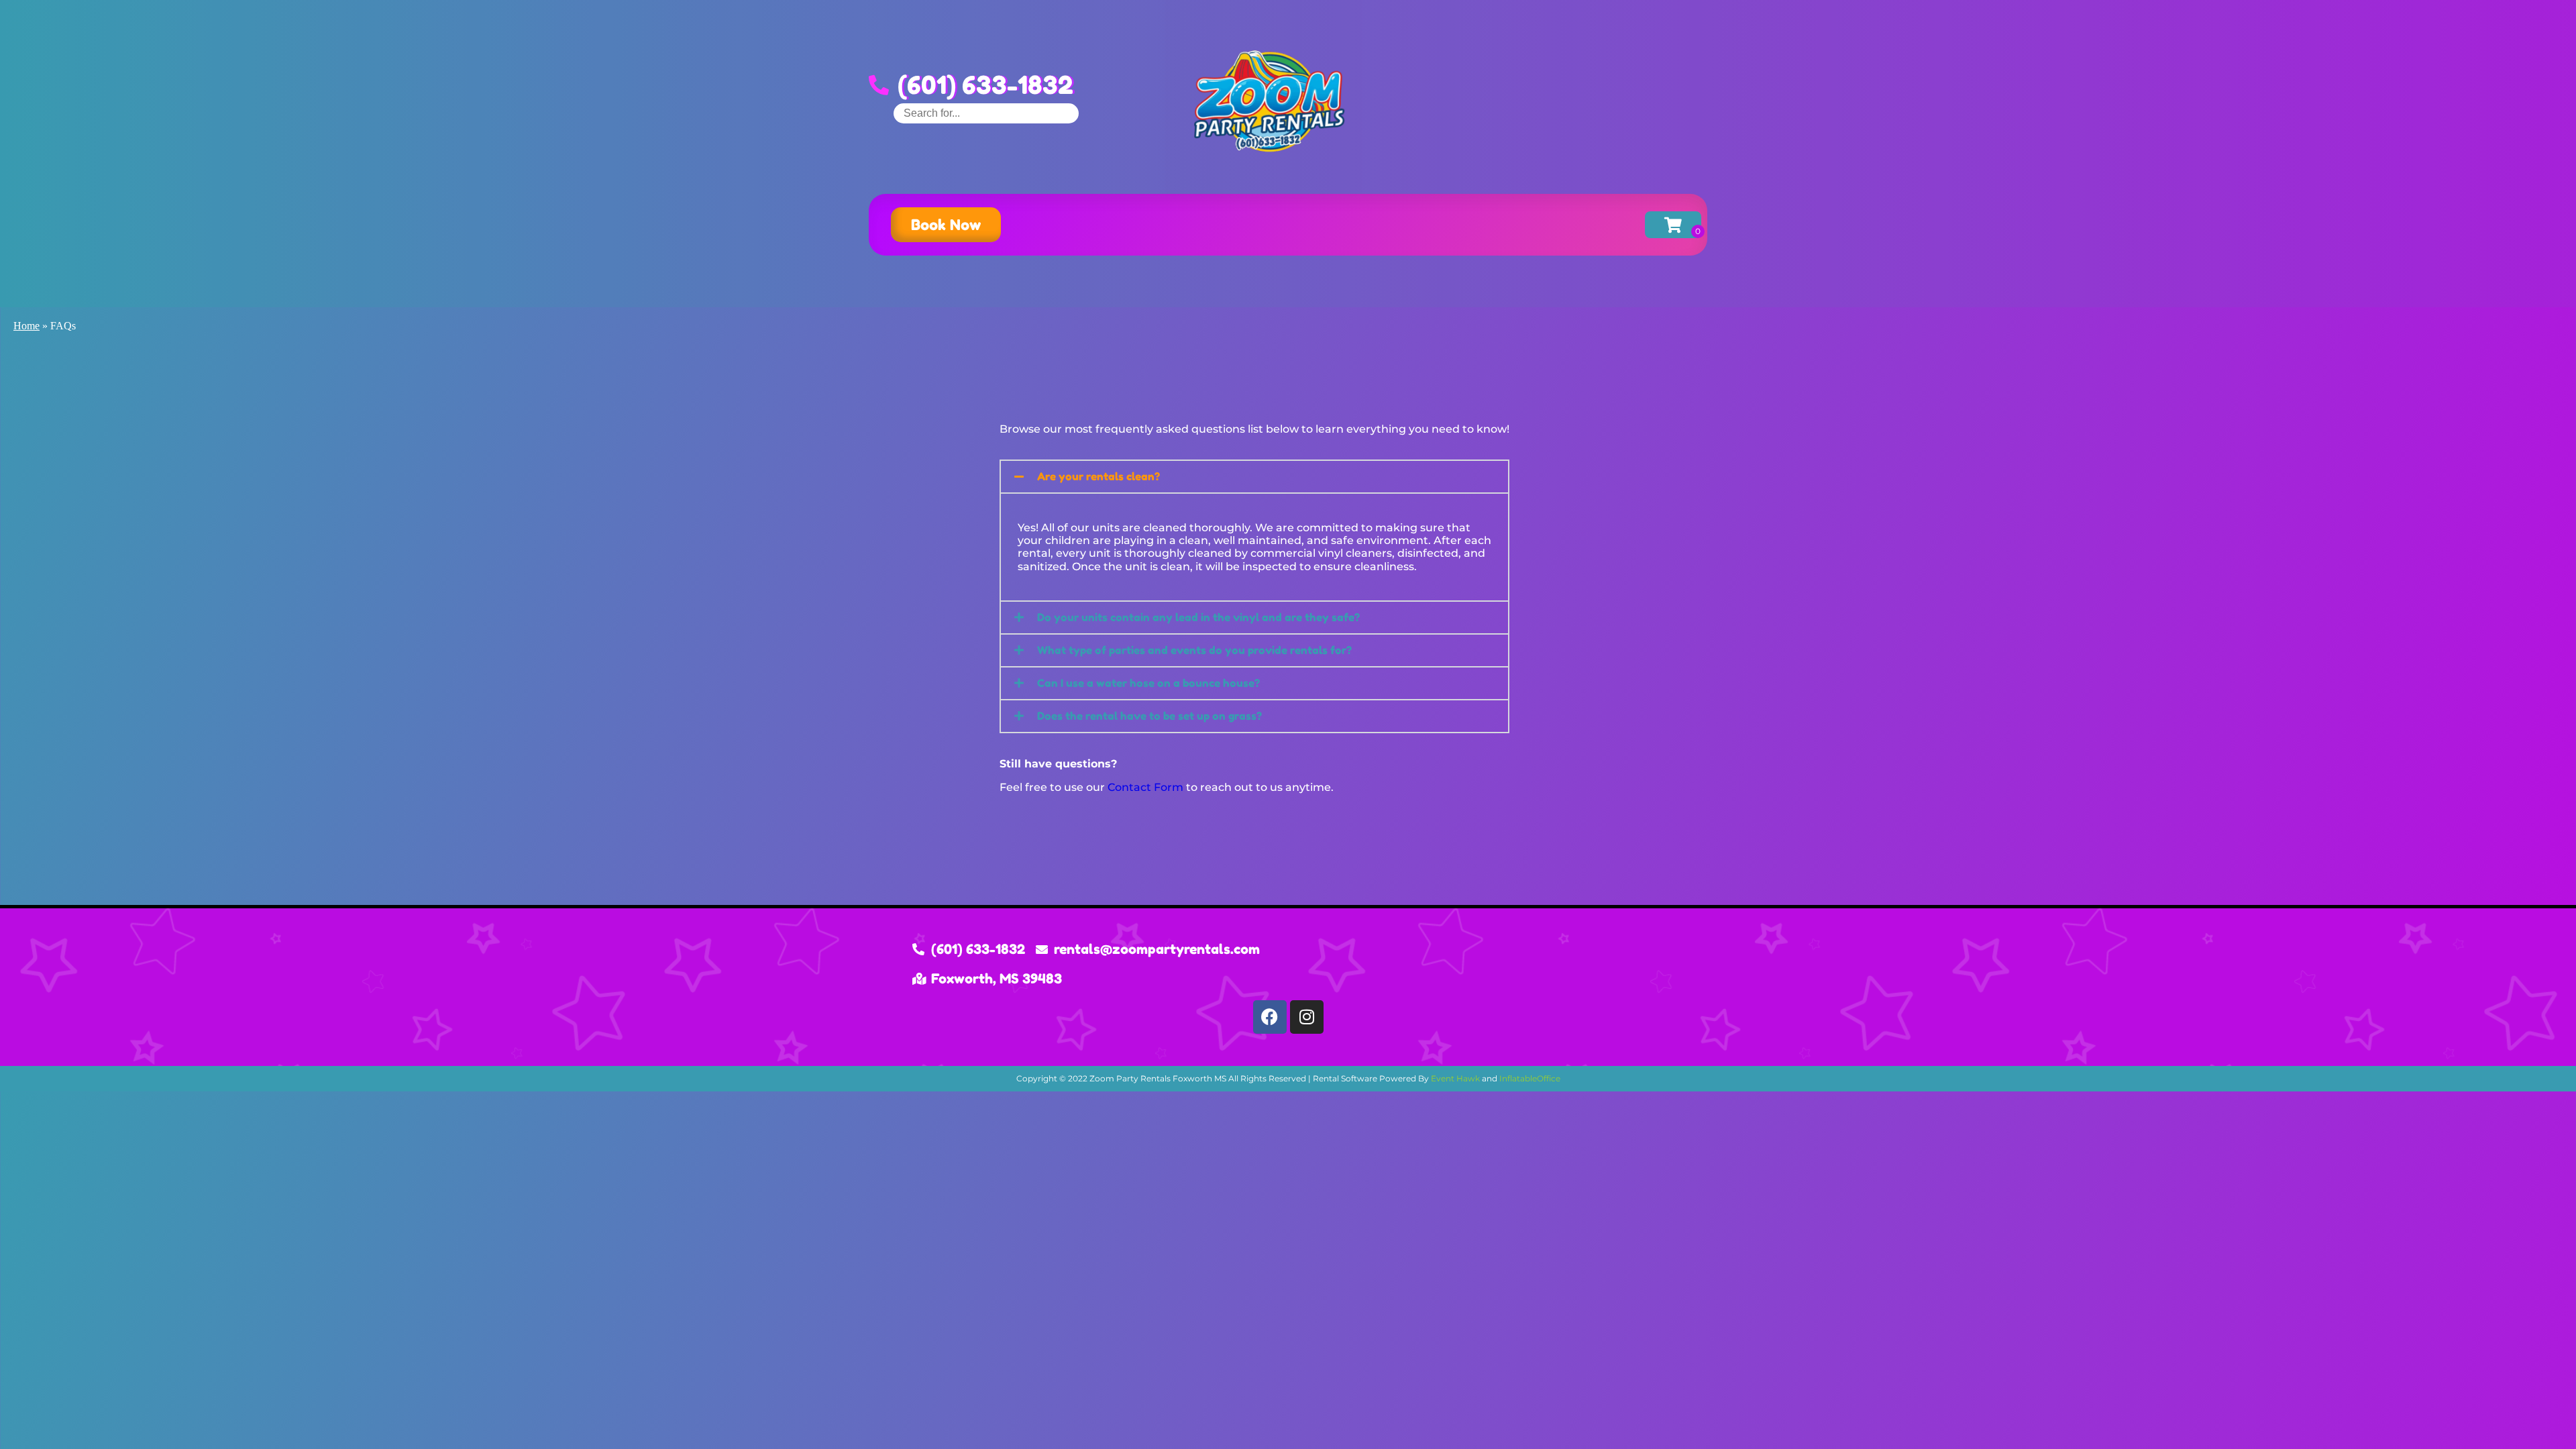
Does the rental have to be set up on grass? (1149, 716)
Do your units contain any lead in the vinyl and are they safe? (1198, 617)
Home (26, 326)
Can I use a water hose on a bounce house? (1148, 683)
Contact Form (1145, 787)
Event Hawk (1455, 1078)
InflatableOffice (1530, 1078)
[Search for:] (986, 113)
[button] (1254, 477)
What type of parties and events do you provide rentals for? (1194, 650)
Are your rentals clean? (1098, 476)
